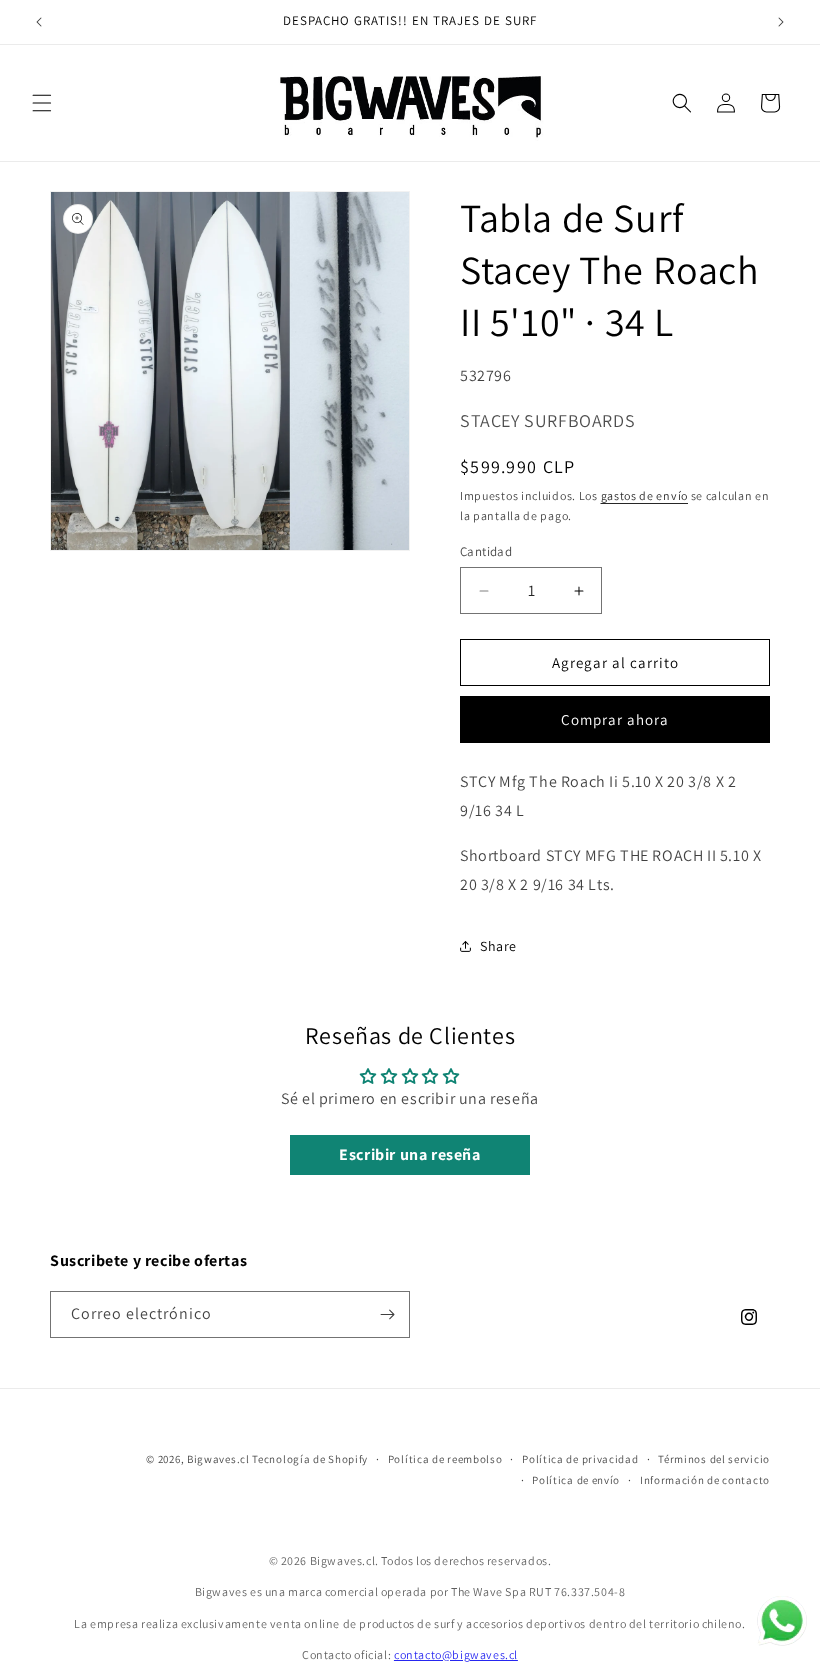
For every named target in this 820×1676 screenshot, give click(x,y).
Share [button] (498, 946)
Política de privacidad (580, 1459)
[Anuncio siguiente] (781, 22)
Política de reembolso (445, 1459)
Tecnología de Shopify (310, 1459)
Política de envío (576, 1480)
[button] (42, 103)
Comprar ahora (615, 719)
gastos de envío (645, 495)
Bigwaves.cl (218, 1459)
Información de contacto (705, 1480)
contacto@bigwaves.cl (456, 1654)
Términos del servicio (714, 1459)
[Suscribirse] (387, 1314)
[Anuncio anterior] (39, 22)
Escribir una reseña (409, 1154)
